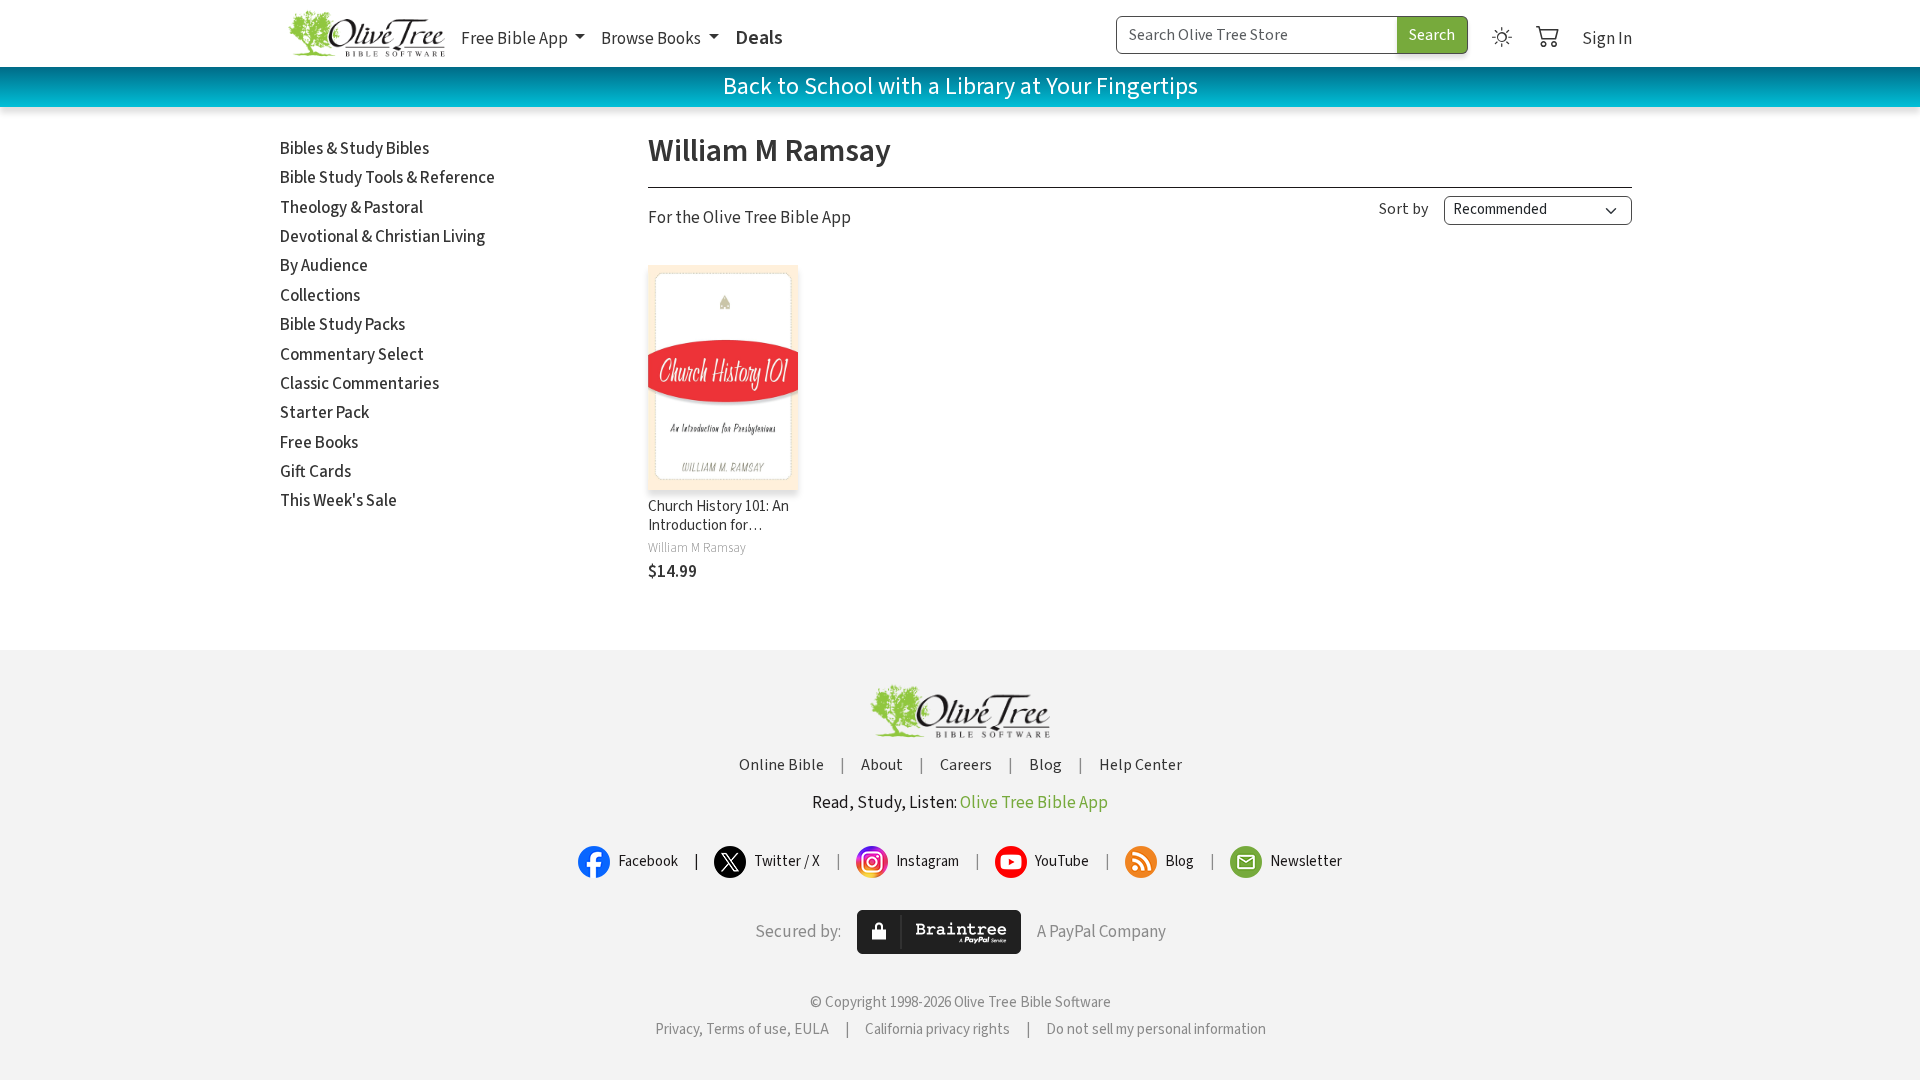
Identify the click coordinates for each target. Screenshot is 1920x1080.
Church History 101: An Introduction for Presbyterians (718, 525)
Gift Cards (315, 472)
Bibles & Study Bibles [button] (354, 149)
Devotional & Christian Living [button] (382, 237)
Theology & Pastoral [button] (351, 208)
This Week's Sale (338, 501)
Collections (320, 296)
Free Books (319, 443)
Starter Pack (324, 413)
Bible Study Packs (342, 325)
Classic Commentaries (359, 384)
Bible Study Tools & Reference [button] (387, 178)
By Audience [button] (324, 266)
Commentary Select (352, 355)
